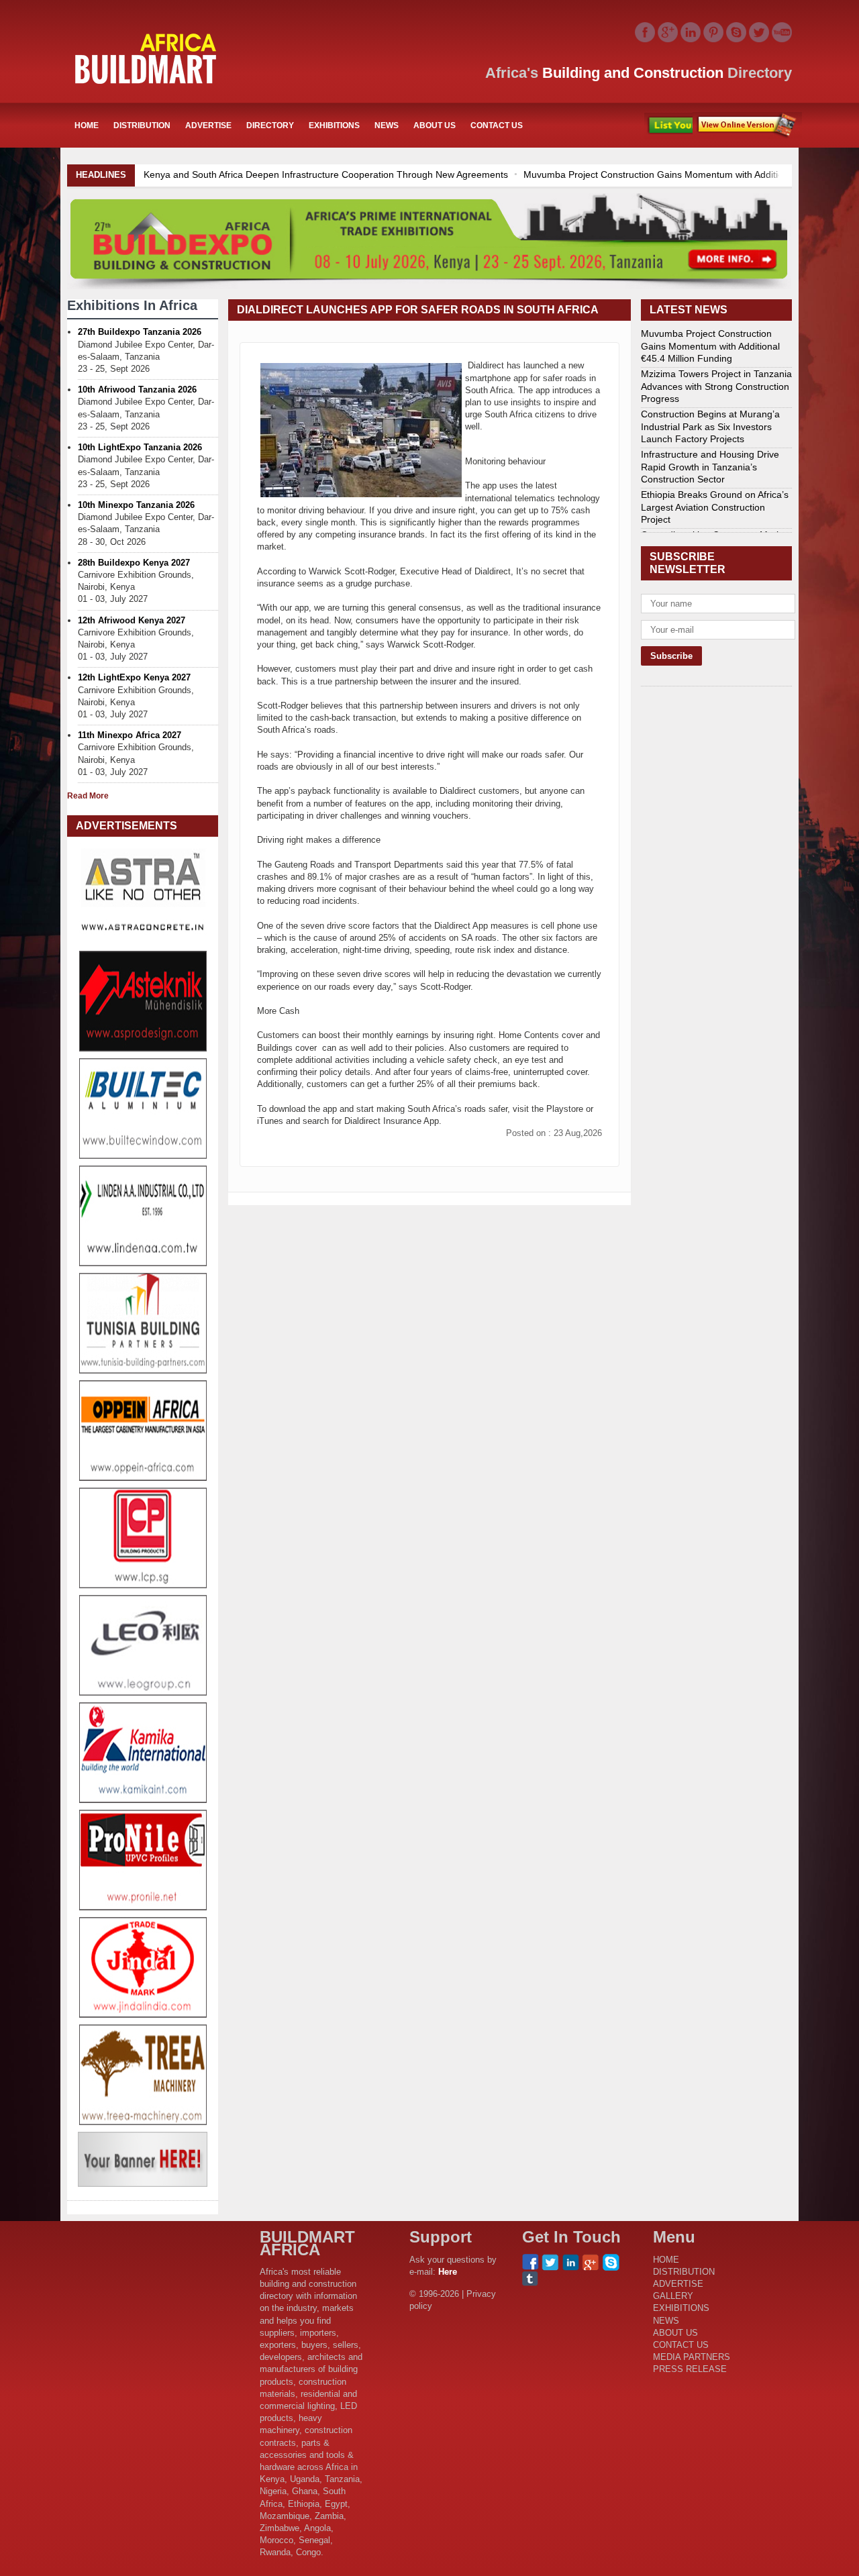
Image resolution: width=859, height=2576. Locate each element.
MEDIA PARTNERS (692, 2357)
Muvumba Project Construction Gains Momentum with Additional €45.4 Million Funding (451, 174)
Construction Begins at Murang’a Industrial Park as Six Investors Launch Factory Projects (710, 426)
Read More (88, 796)
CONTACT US (497, 125)
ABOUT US (435, 125)
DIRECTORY (270, 125)
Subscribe (747, 125)
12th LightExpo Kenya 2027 (134, 677)
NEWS (387, 125)
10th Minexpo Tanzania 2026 (136, 505)
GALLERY (673, 2296)
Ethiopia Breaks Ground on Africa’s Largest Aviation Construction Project (715, 507)
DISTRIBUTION (142, 125)
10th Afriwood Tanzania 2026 (137, 390)
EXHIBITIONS (334, 125)
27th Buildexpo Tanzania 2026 (140, 332)
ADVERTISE (208, 125)
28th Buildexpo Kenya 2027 (134, 563)
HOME (87, 125)
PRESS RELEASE (690, 2369)
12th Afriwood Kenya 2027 (132, 620)
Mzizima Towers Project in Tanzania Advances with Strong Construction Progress (716, 386)
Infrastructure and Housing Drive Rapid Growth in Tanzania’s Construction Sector (710, 466)
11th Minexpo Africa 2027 (130, 735)
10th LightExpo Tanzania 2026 (140, 447)
